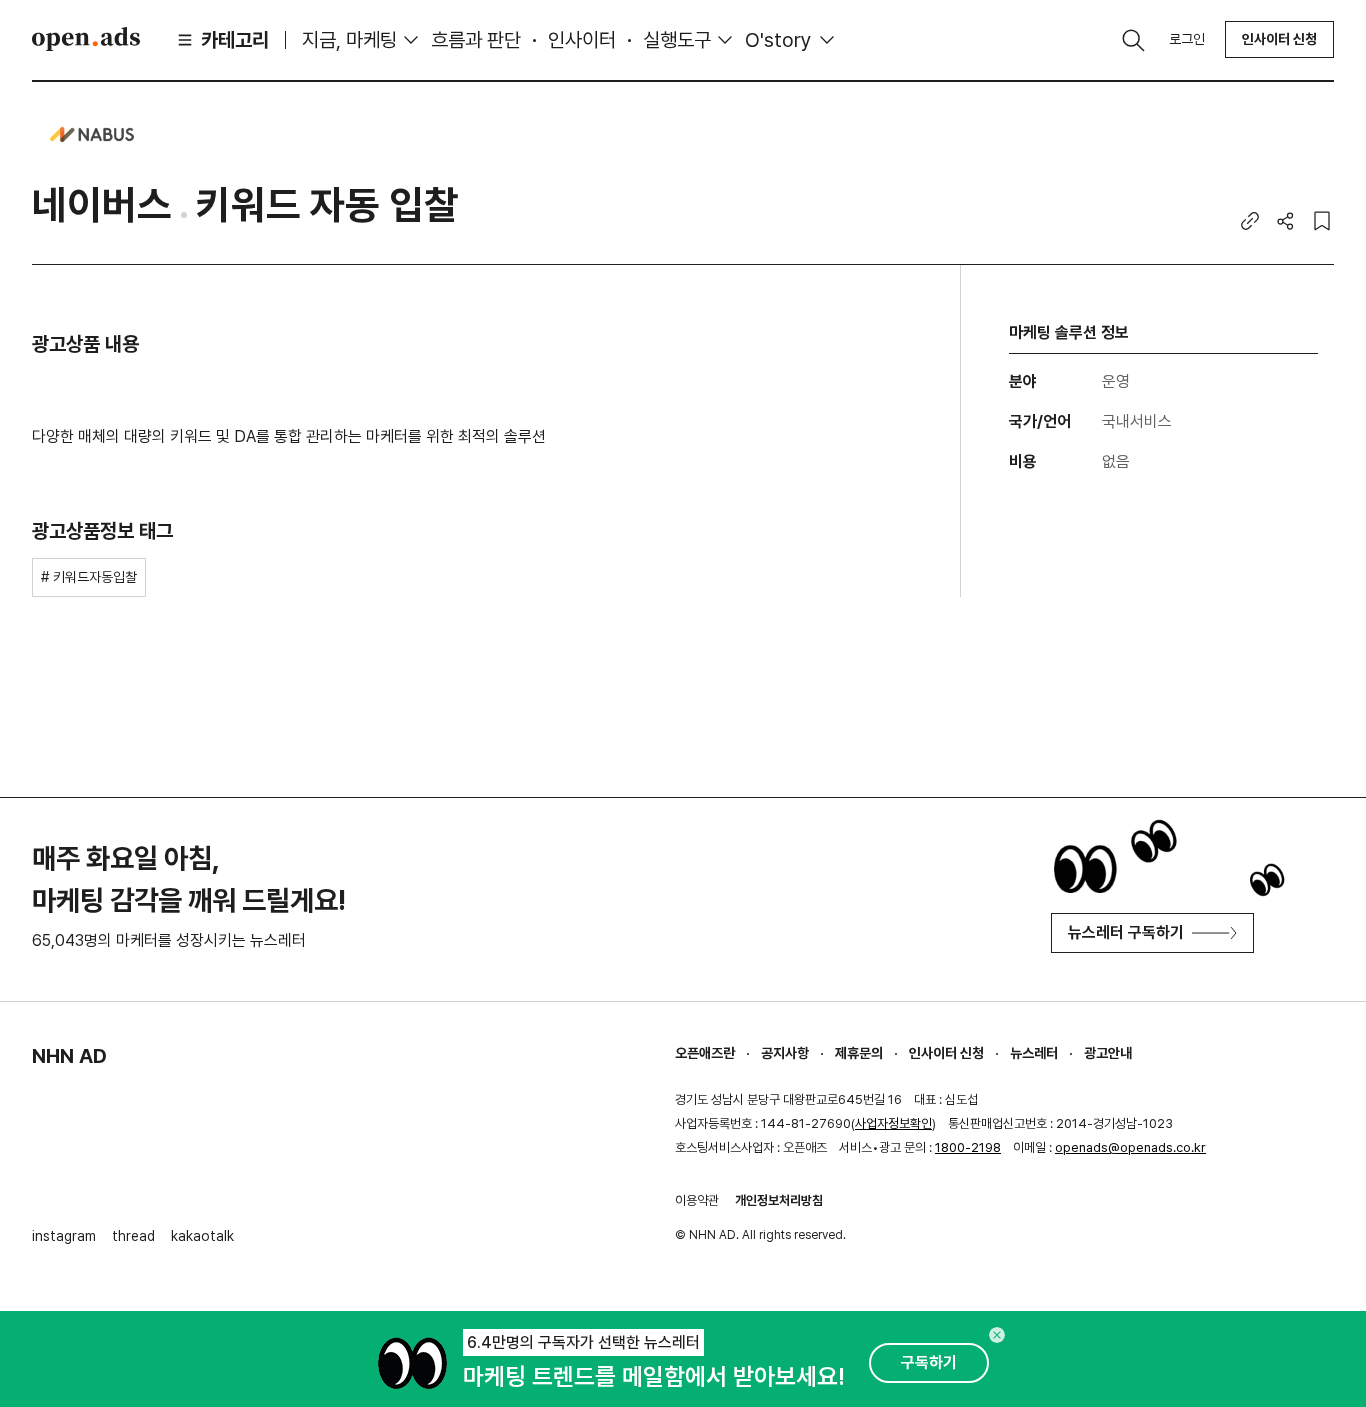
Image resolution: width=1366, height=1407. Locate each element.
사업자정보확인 (893, 1123)
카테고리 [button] (235, 40)
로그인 (1187, 39)
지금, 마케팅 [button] (349, 40)
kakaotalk (202, 1236)
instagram (64, 1236)
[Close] (997, 1335)
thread (133, 1236)
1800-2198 (968, 1147)
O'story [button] (778, 40)
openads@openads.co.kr (1130, 1147)
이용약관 (697, 1200)
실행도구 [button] (677, 40)
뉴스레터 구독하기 (1126, 932)
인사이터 (582, 40)
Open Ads (86, 39)
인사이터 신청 (1279, 39)
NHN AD (69, 1056)
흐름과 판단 (476, 40)
